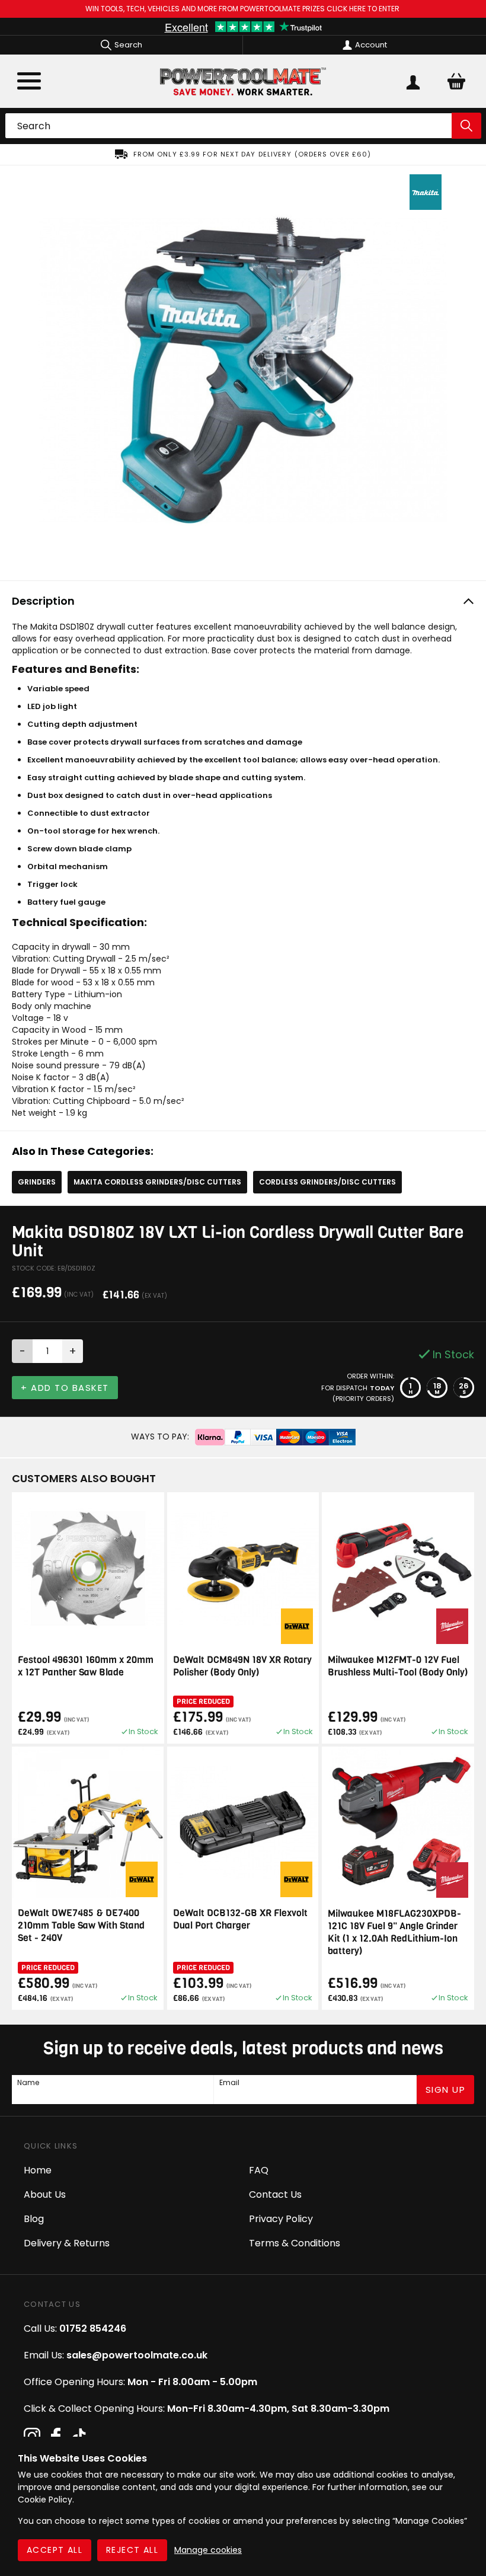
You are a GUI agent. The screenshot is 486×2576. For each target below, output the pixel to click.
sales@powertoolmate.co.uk (137, 2355)
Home (38, 2170)
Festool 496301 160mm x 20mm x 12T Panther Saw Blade (86, 1666)
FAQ (259, 2170)
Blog (34, 2219)
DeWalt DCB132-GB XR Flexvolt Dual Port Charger (240, 1919)
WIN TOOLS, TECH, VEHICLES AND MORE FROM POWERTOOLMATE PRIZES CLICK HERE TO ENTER (243, 9)
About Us (45, 2194)
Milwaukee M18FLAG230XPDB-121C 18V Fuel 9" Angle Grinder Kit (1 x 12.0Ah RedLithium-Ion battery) (394, 1932)
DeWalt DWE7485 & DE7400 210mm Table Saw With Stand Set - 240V (81, 1925)
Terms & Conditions (295, 2243)
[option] (243, 154)
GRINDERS (37, 1182)
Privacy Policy (281, 2219)
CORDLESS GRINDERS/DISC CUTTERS (327, 1182)
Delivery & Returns (67, 2243)
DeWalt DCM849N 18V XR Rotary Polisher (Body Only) (242, 1666)
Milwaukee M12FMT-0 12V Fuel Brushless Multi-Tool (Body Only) (398, 1666)
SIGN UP (446, 2090)
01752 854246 (93, 2328)
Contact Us (275, 2194)
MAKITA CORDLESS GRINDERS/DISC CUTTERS (157, 1182)
